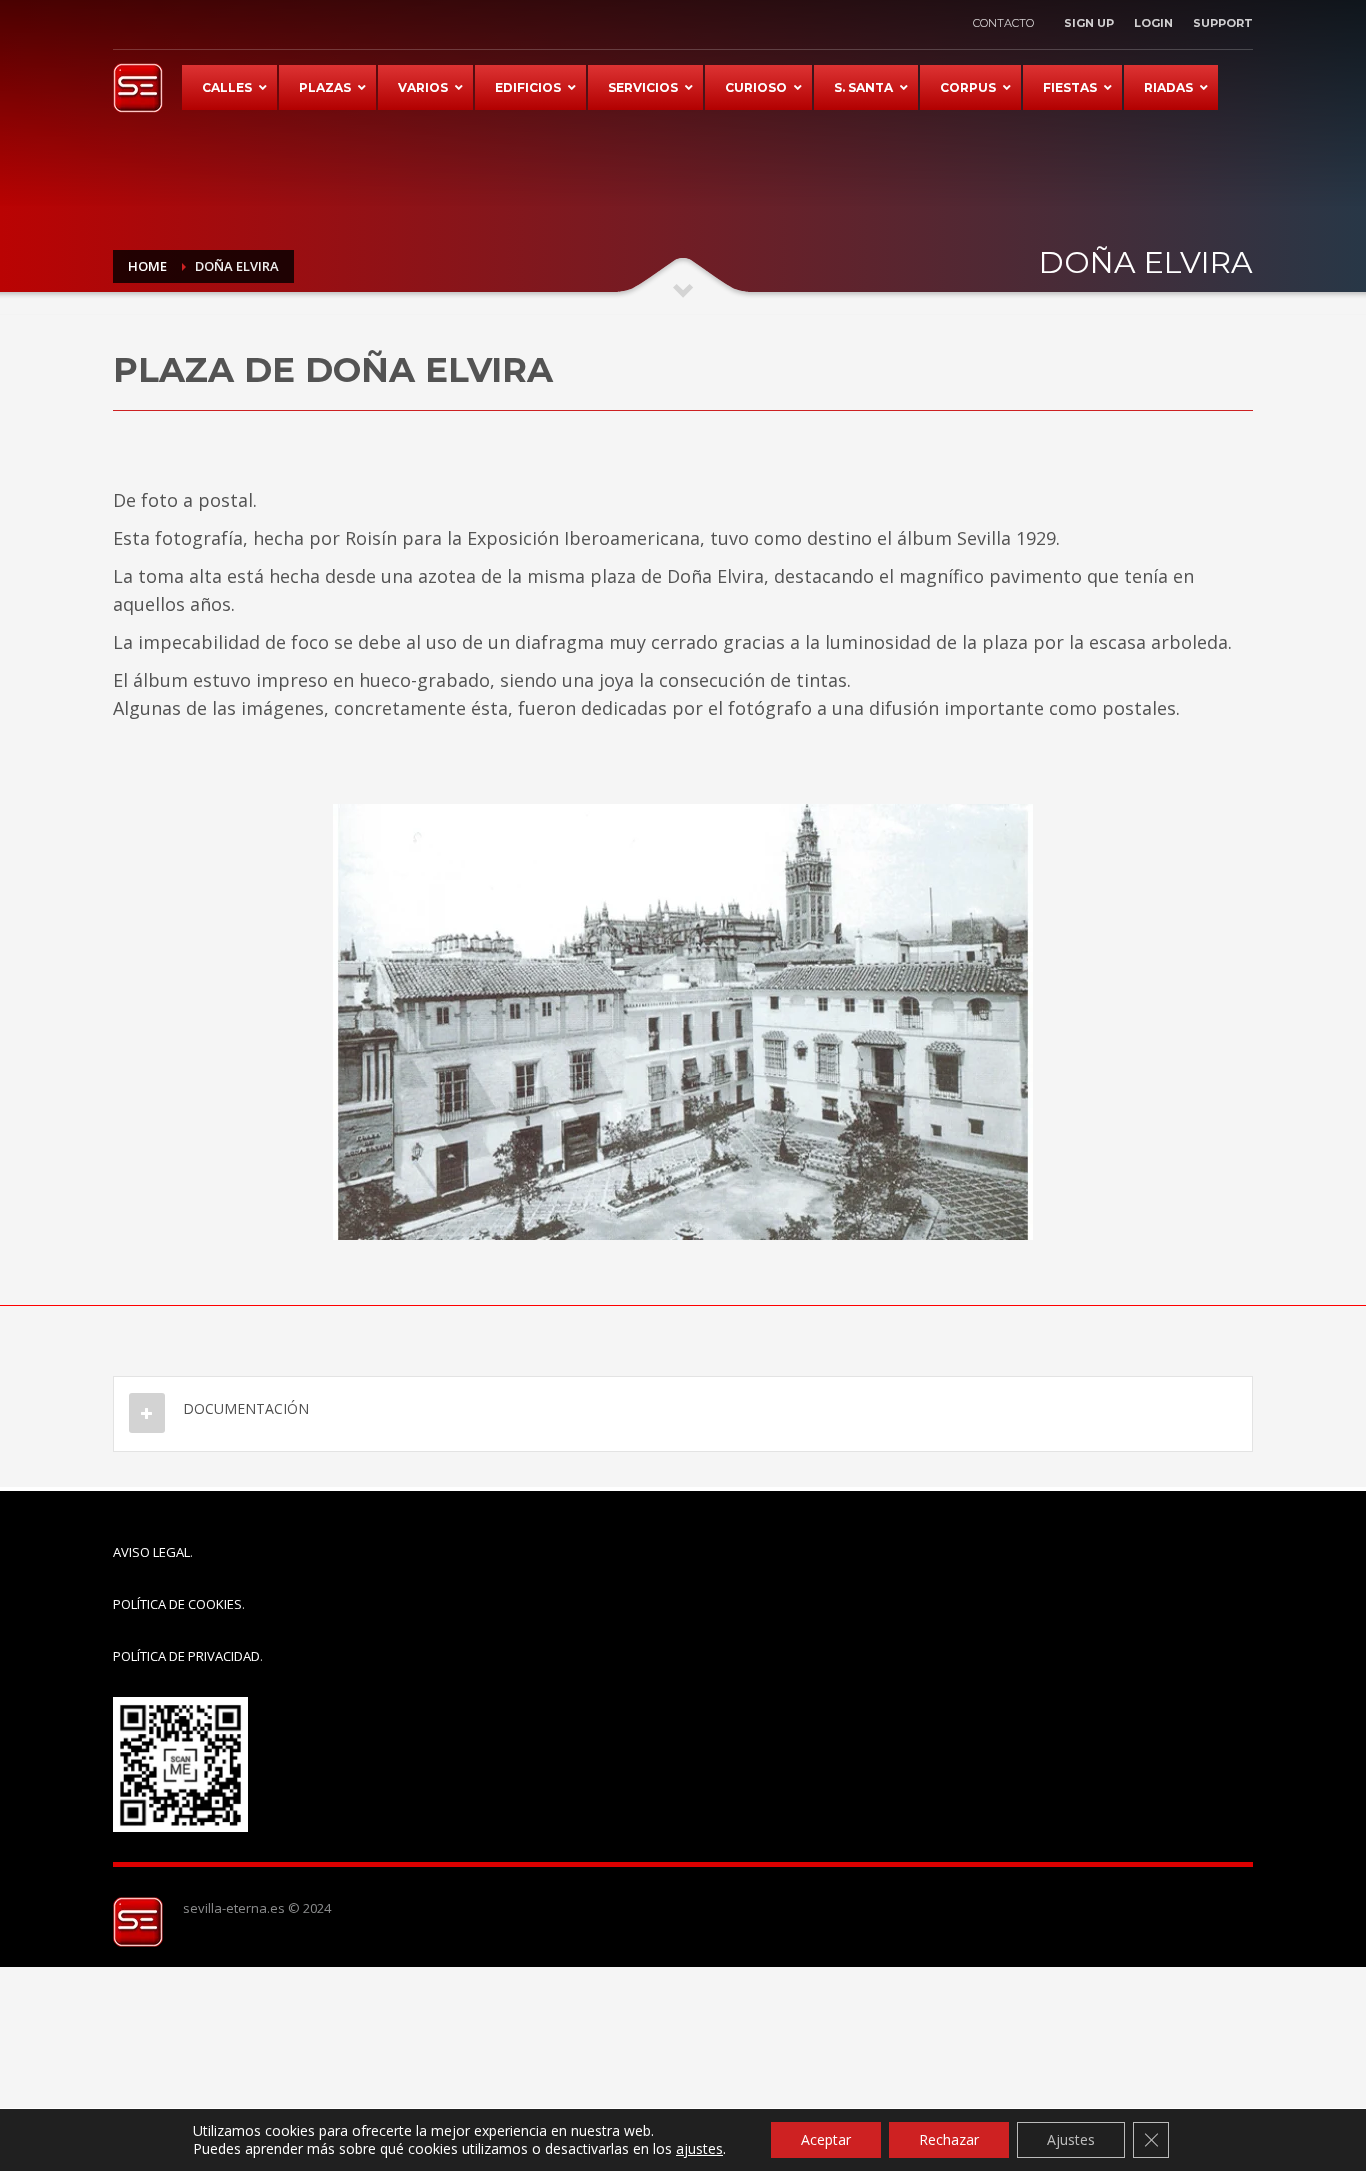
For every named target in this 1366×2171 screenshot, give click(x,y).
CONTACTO (1003, 23)
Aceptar (826, 2139)
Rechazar (949, 2139)
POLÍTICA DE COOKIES (177, 1604)
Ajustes (1071, 2139)
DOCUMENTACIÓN (246, 1408)
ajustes (699, 2149)
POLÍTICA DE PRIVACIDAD (186, 1656)
